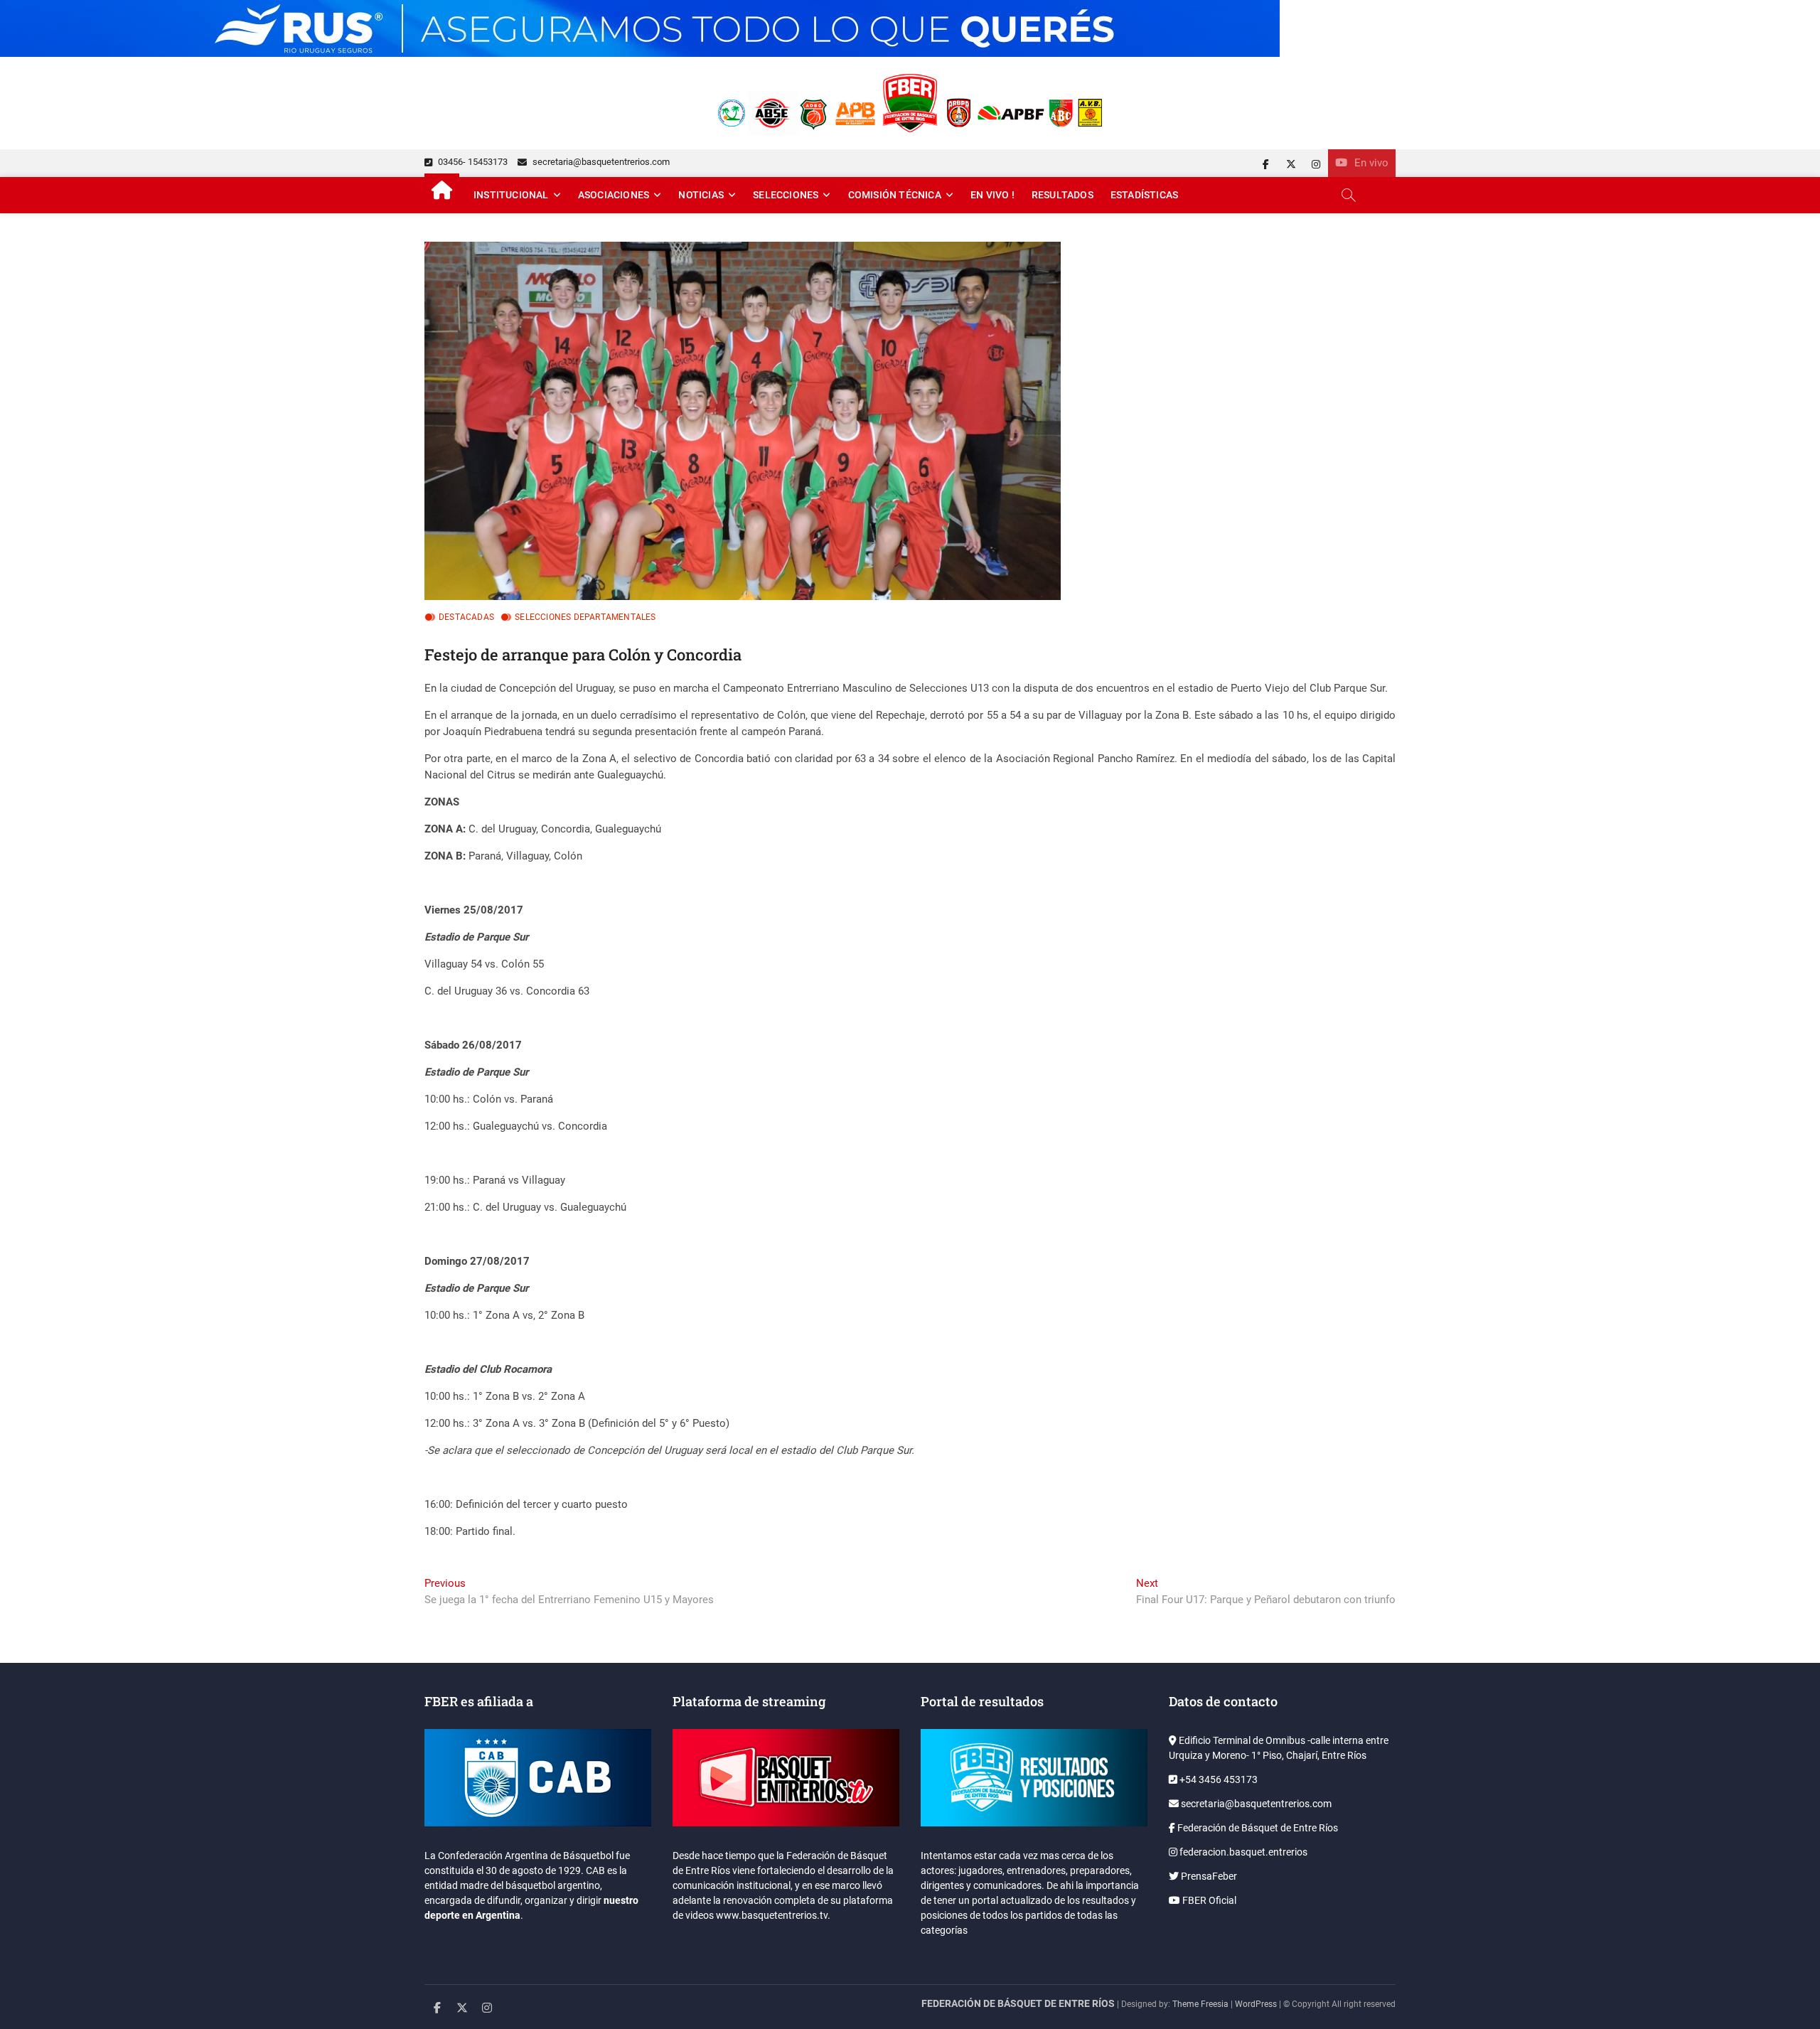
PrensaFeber (1208, 1876)
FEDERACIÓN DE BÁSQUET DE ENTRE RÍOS (1018, 2003)
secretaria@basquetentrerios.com (600, 162)
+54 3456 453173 (1217, 1779)
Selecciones (786, 195)
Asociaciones (614, 195)
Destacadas (466, 617)
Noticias (701, 195)
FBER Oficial (1208, 1900)
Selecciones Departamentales (585, 617)
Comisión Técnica (895, 195)
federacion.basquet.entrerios (1242, 1852)
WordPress (1256, 2004)
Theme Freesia (1200, 2004)
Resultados (1062, 195)
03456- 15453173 (472, 162)
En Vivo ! (992, 195)
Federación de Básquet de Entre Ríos (1257, 1828)
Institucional (511, 195)
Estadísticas (1144, 195)
